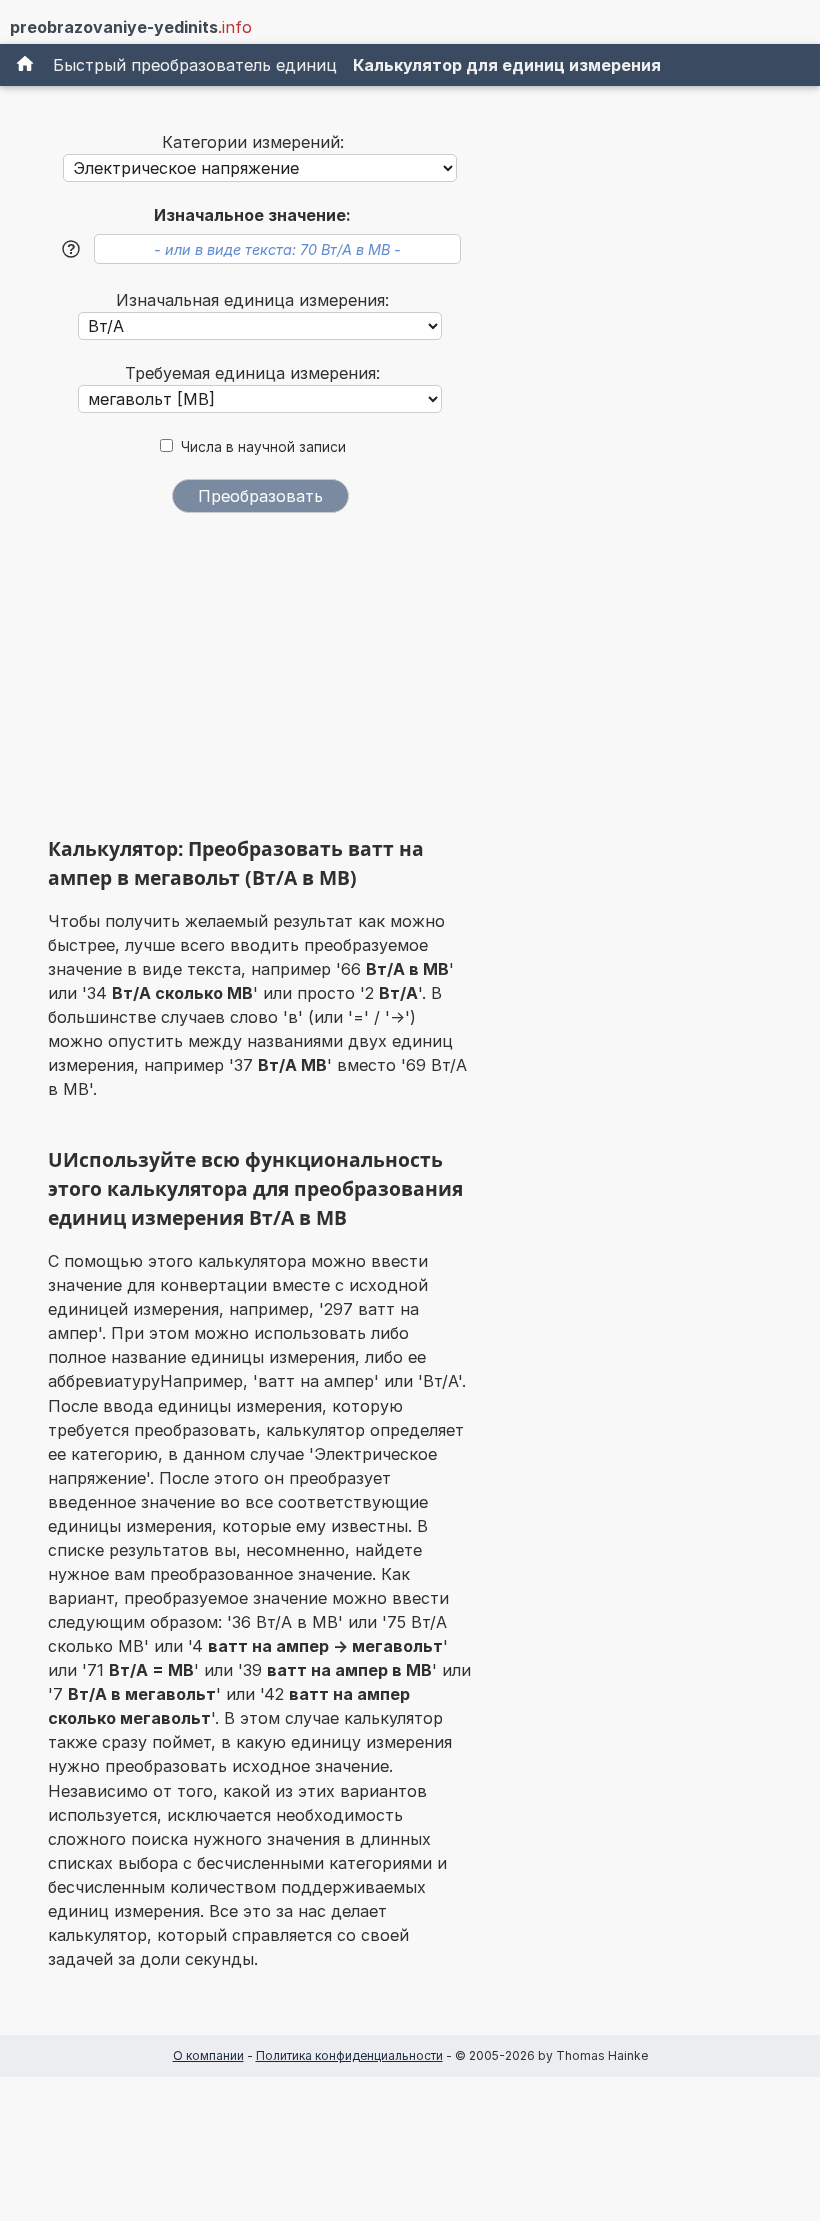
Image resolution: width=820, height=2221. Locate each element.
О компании (208, 2055)
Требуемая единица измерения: (252, 373)
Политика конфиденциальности (349, 2055)
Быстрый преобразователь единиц (195, 65)
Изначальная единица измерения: (252, 300)
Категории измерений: (253, 142)
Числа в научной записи (263, 447)
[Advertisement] (260, 682)
